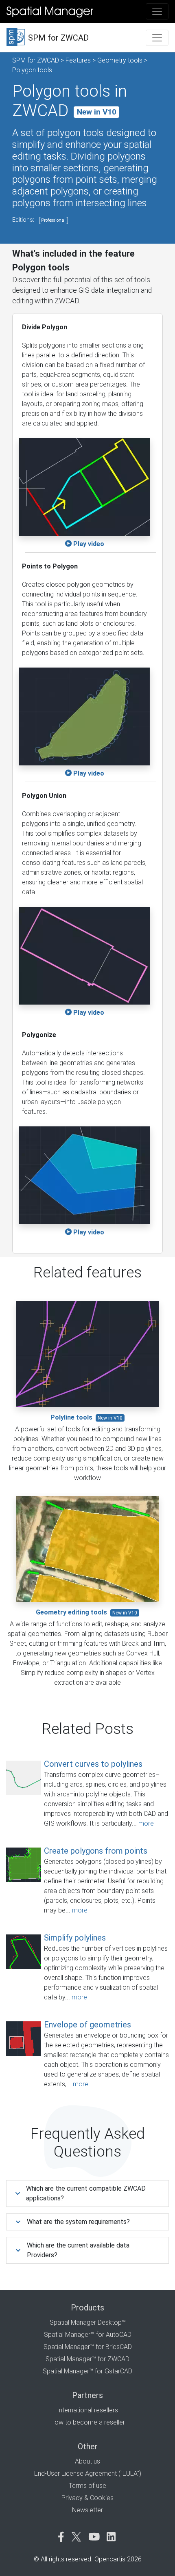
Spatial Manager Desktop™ (88, 2322)
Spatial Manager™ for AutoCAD (88, 2335)
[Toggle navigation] (157, 11)
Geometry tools (120, 60)
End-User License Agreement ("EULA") (88, 2473)
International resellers (87, 2410)
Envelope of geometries (87, 2025)
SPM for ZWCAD (36, 60)
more (146, 1823)
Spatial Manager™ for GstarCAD (87, 2371)
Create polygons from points (96, 1851)
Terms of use (87, 2486)
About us (87, 2461)
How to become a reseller (88, 2422)
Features (78, 60)
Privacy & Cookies (87, 2498)
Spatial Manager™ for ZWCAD (87, 2359)
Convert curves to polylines (93, 1764)
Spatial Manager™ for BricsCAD (88, 2347)
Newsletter (87, 2510)
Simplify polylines (75, 1938)
